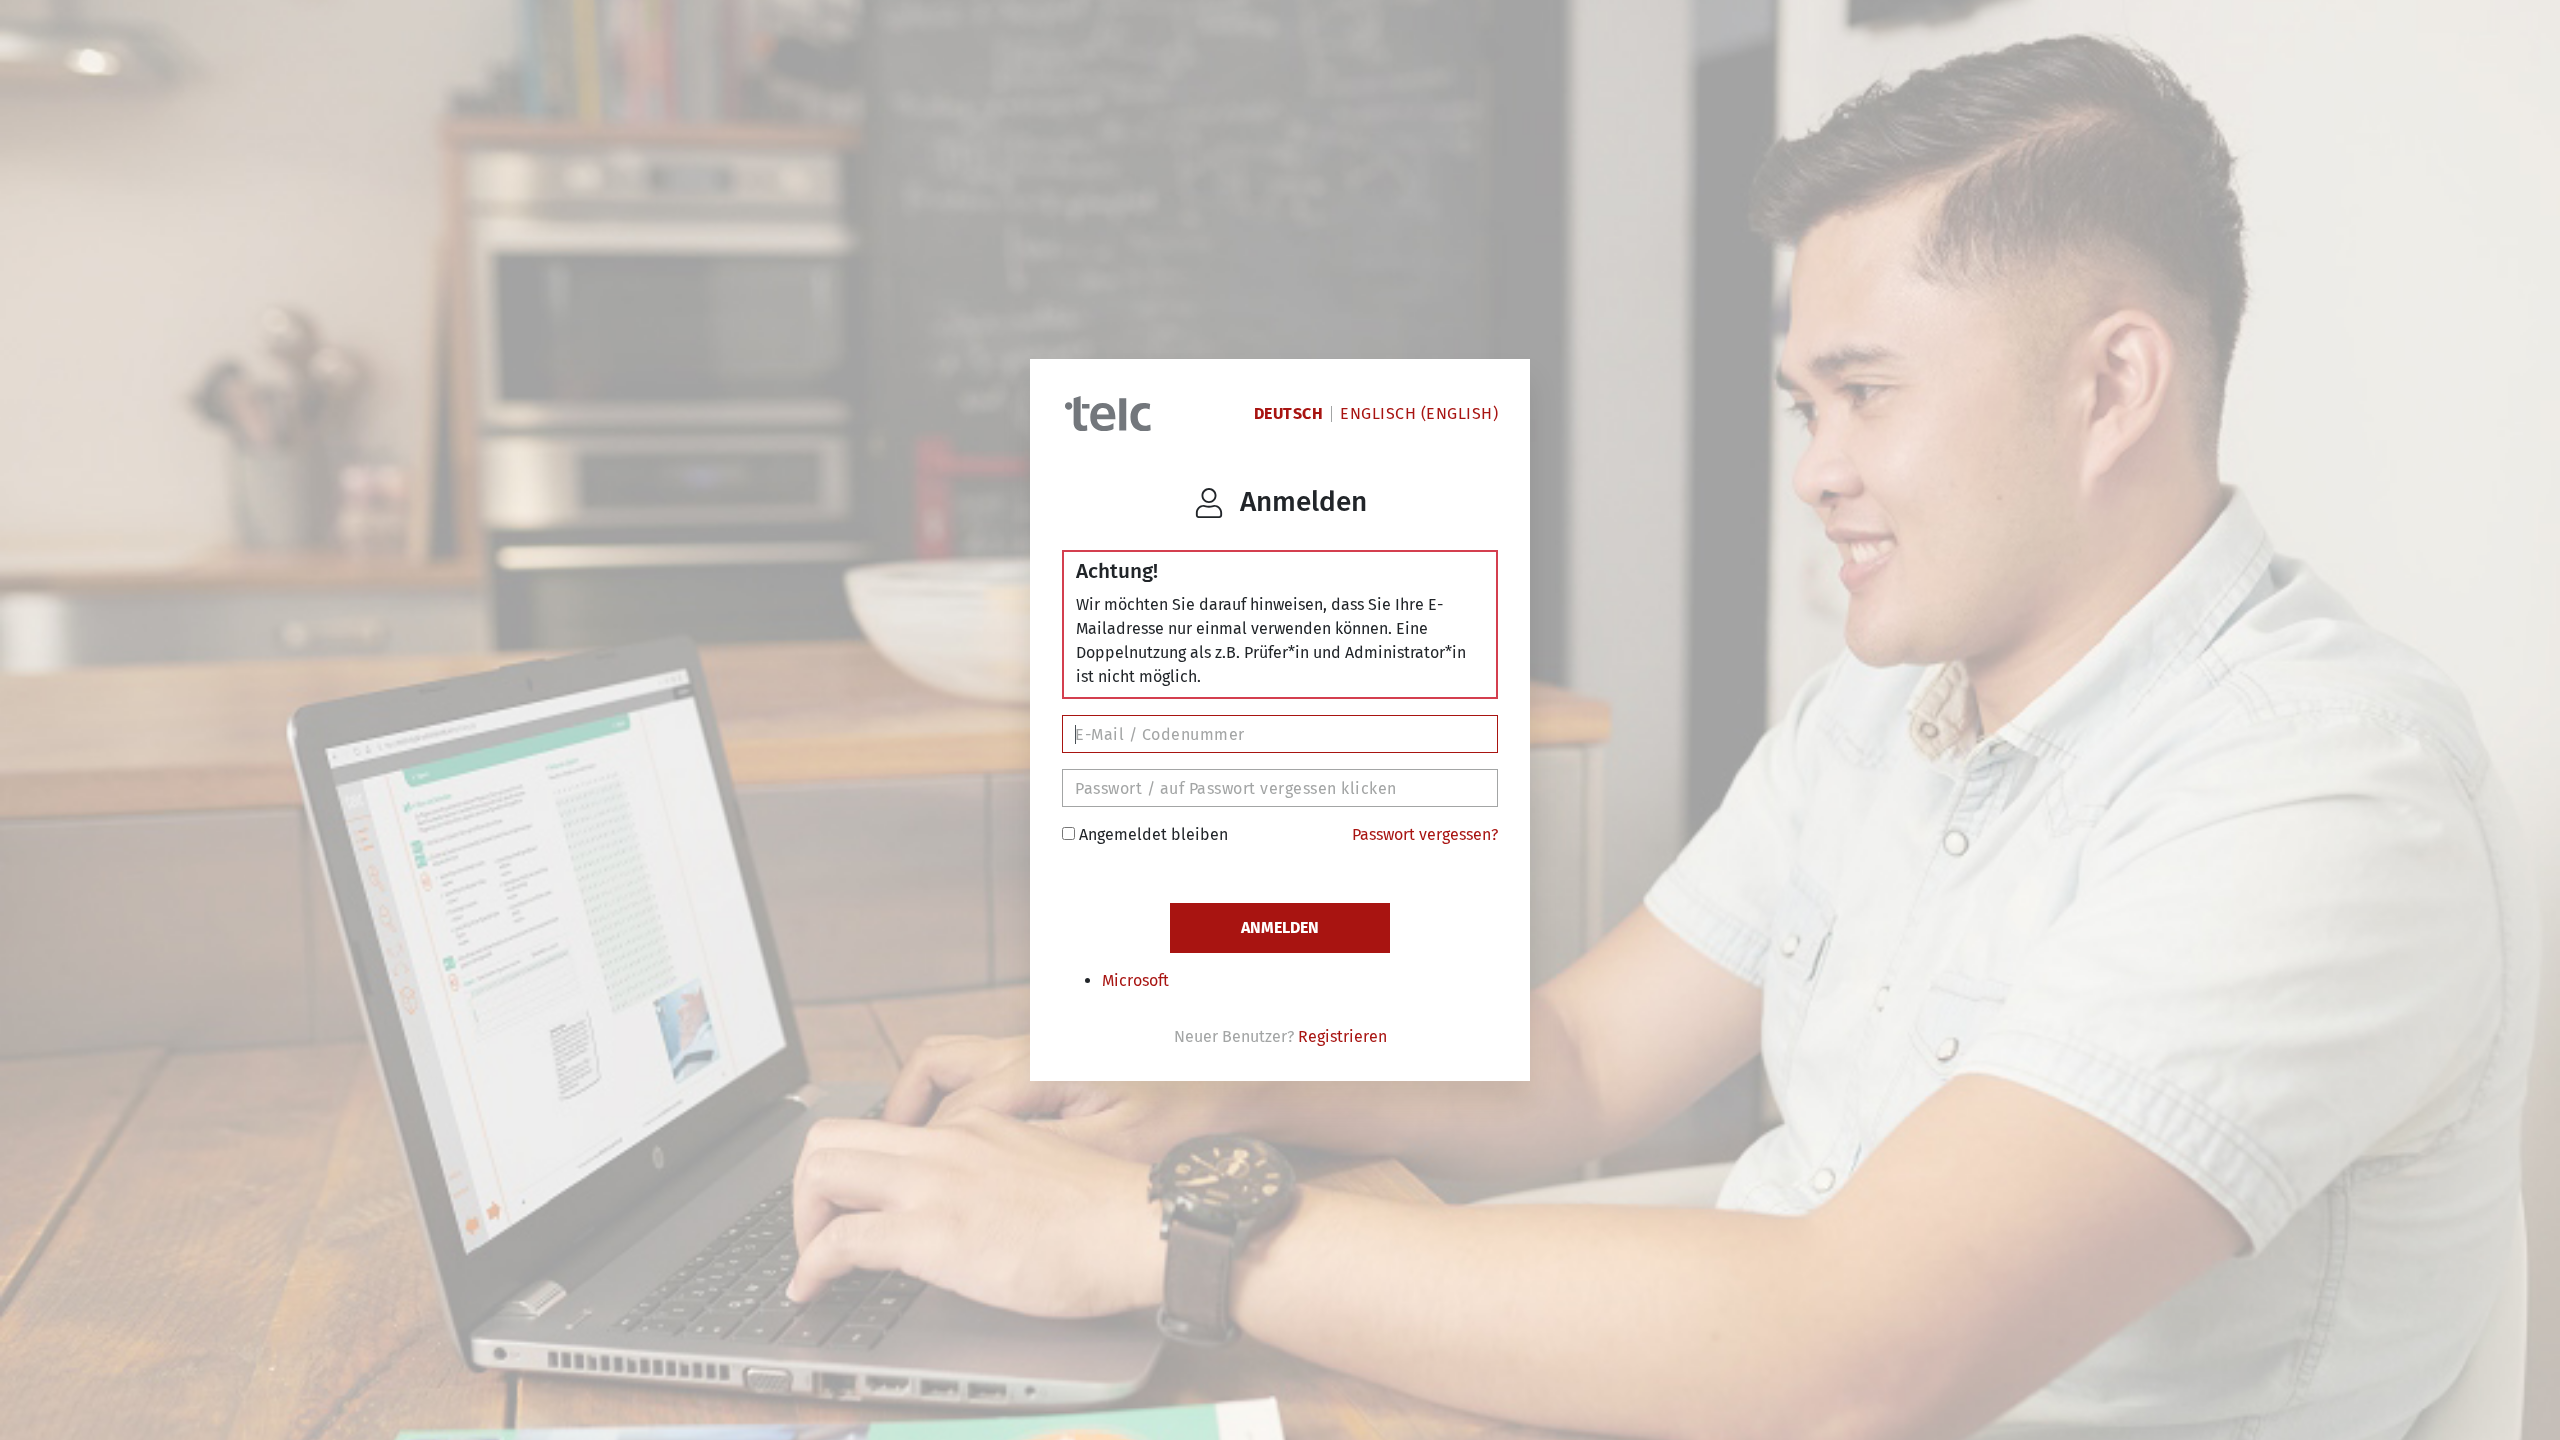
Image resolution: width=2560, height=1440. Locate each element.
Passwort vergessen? (1425, 834)
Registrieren (1342, 1036)
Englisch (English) (1419, 413)
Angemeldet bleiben (1151, 834)
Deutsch (1289, 413)
